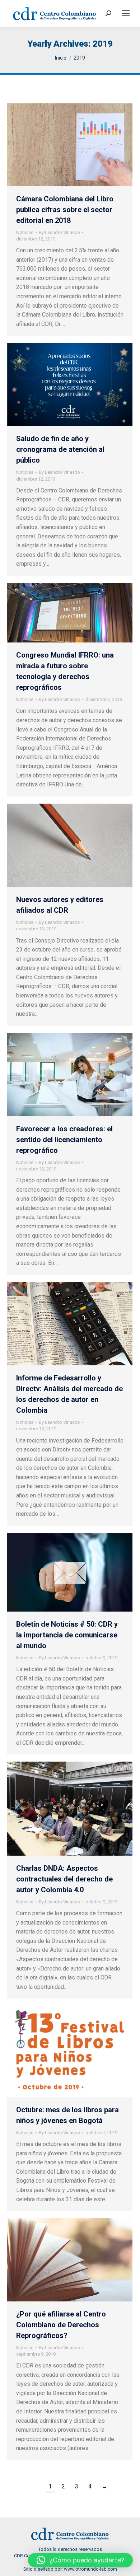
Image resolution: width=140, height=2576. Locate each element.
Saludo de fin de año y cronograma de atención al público (60, 449)
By (59, 232)
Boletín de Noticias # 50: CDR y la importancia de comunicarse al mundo (67, 1635)
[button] (80, 2560)
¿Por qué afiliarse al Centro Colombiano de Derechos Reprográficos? (61, 2325)
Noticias (25, 232)
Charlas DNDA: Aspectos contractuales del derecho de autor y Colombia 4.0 (64, 1879)
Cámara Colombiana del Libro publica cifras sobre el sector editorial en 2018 (65, 210)
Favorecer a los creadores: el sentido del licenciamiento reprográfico (64, 1140)
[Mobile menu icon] (126, 13)
